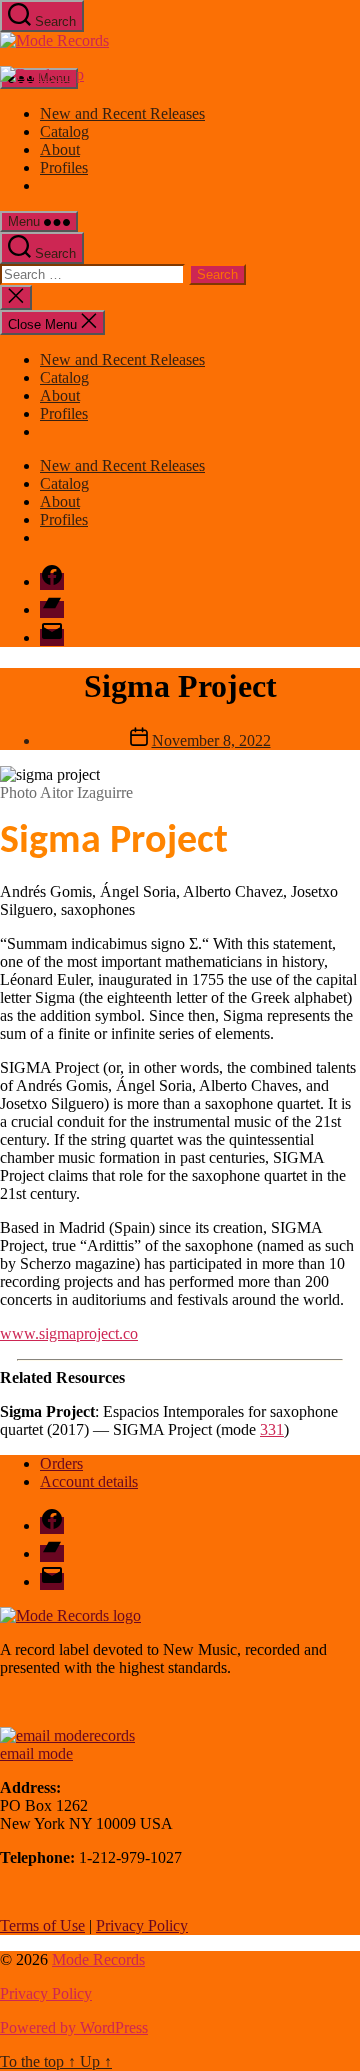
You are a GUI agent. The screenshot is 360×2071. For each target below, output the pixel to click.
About (60, 149)
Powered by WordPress (74, 2027)
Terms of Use (42, 1925)
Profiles (64, 167)
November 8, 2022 (211, 740)
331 (272, 1429)
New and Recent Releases (122, 113)
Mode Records (98, 1959)
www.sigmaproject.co (69, 1333)
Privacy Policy (142, 1925)
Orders (61, 1463)
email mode (36, 1753)
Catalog (64, 131)
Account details (89, 1481)
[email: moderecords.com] (67, 1735)
